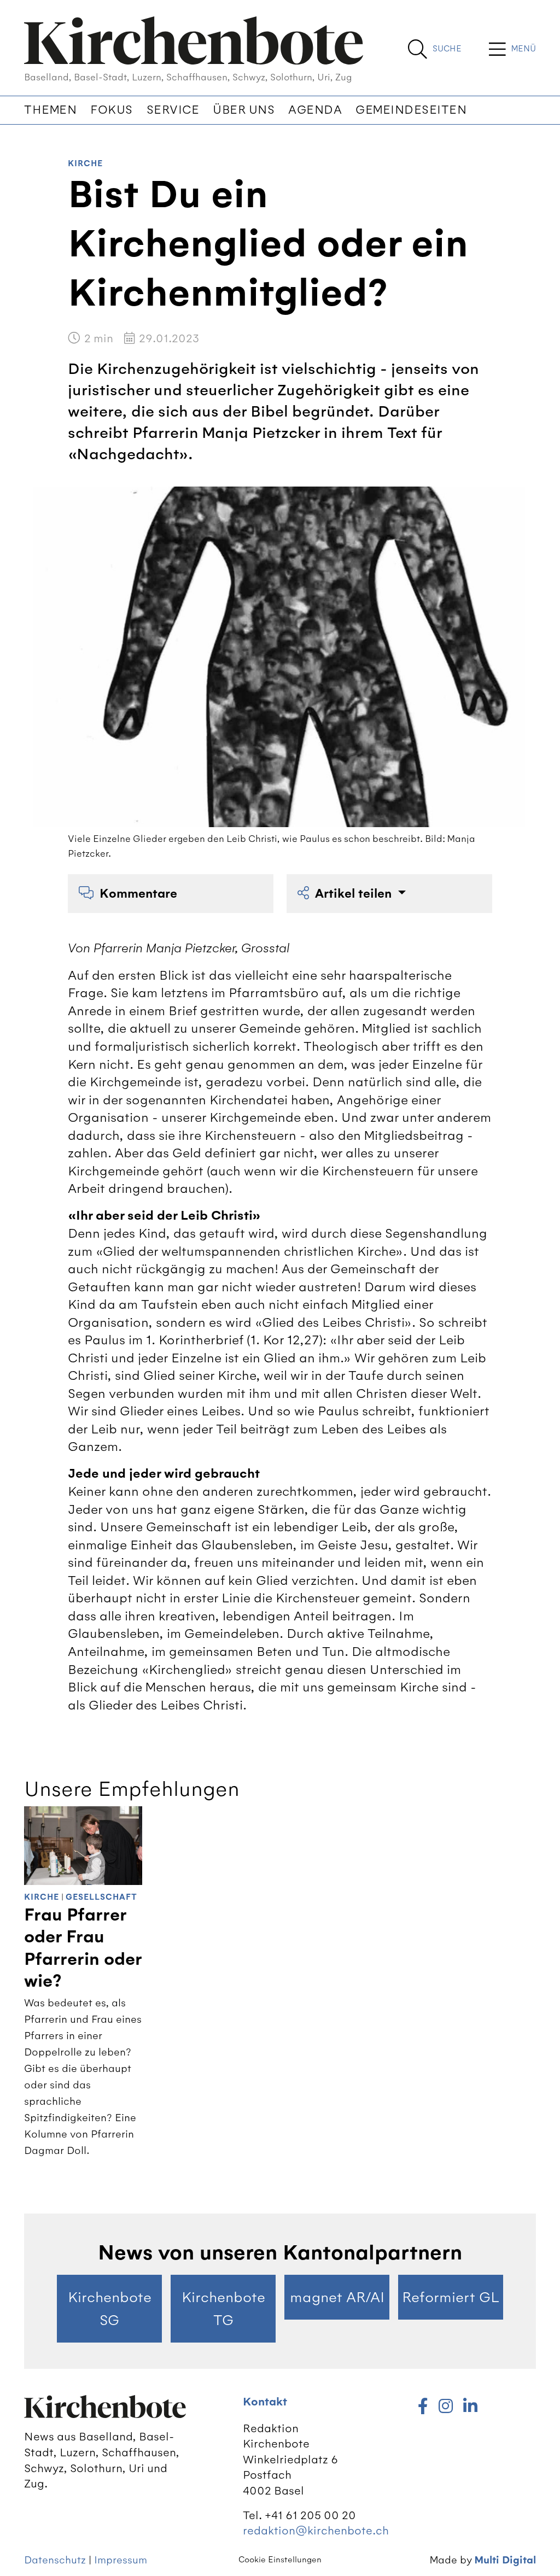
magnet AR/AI (337, 2297)
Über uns (244, 110)
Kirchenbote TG (223, 2309)
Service (173, 110)
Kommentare (138, 894)
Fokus (112, 110)
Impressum (121, 2560)
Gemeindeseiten (411, 110)
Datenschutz (55, 2560)
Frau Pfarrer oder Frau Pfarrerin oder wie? (83, 1948)
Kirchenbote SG (110, 2309)
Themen (50, 110)
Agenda (315, 110)
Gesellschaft (101, 1897)
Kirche (85, 164)
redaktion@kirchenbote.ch (316, 2530)
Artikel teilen (355, 894)
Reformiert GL (451, 2297)
